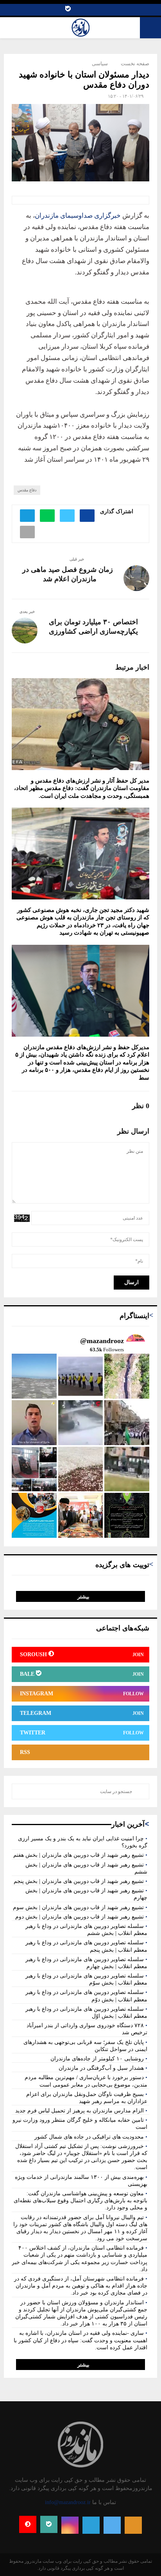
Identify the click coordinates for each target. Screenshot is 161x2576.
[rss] (77, 10)
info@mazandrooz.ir (68, 2502)
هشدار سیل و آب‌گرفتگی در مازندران (101, 2068)
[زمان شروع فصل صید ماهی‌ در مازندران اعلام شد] (136, 578)
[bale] (68, 10)
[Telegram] (85, 10)
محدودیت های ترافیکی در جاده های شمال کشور (89, 2137)
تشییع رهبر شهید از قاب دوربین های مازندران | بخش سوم (78, 1907)
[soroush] (28, 2524)
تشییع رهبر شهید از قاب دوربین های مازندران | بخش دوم (80, 1917)
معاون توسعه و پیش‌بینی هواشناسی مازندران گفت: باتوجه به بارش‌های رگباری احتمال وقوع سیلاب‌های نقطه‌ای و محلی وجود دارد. (80, 2201)
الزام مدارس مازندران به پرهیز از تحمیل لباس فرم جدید (80, 2111)
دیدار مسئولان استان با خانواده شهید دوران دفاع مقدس (84, 80)
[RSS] (133, 2525)
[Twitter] (101, 10)
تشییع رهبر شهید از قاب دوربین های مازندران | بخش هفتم (79, 1855)
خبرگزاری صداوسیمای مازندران (79, 216)
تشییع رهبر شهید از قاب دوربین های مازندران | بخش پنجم (79, 1881)
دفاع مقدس (27, 490)
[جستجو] (141, 1791)
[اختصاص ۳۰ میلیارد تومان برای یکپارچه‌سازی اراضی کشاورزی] (25, 631)
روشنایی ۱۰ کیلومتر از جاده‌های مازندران (97, 2059)
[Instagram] (93, 10)
